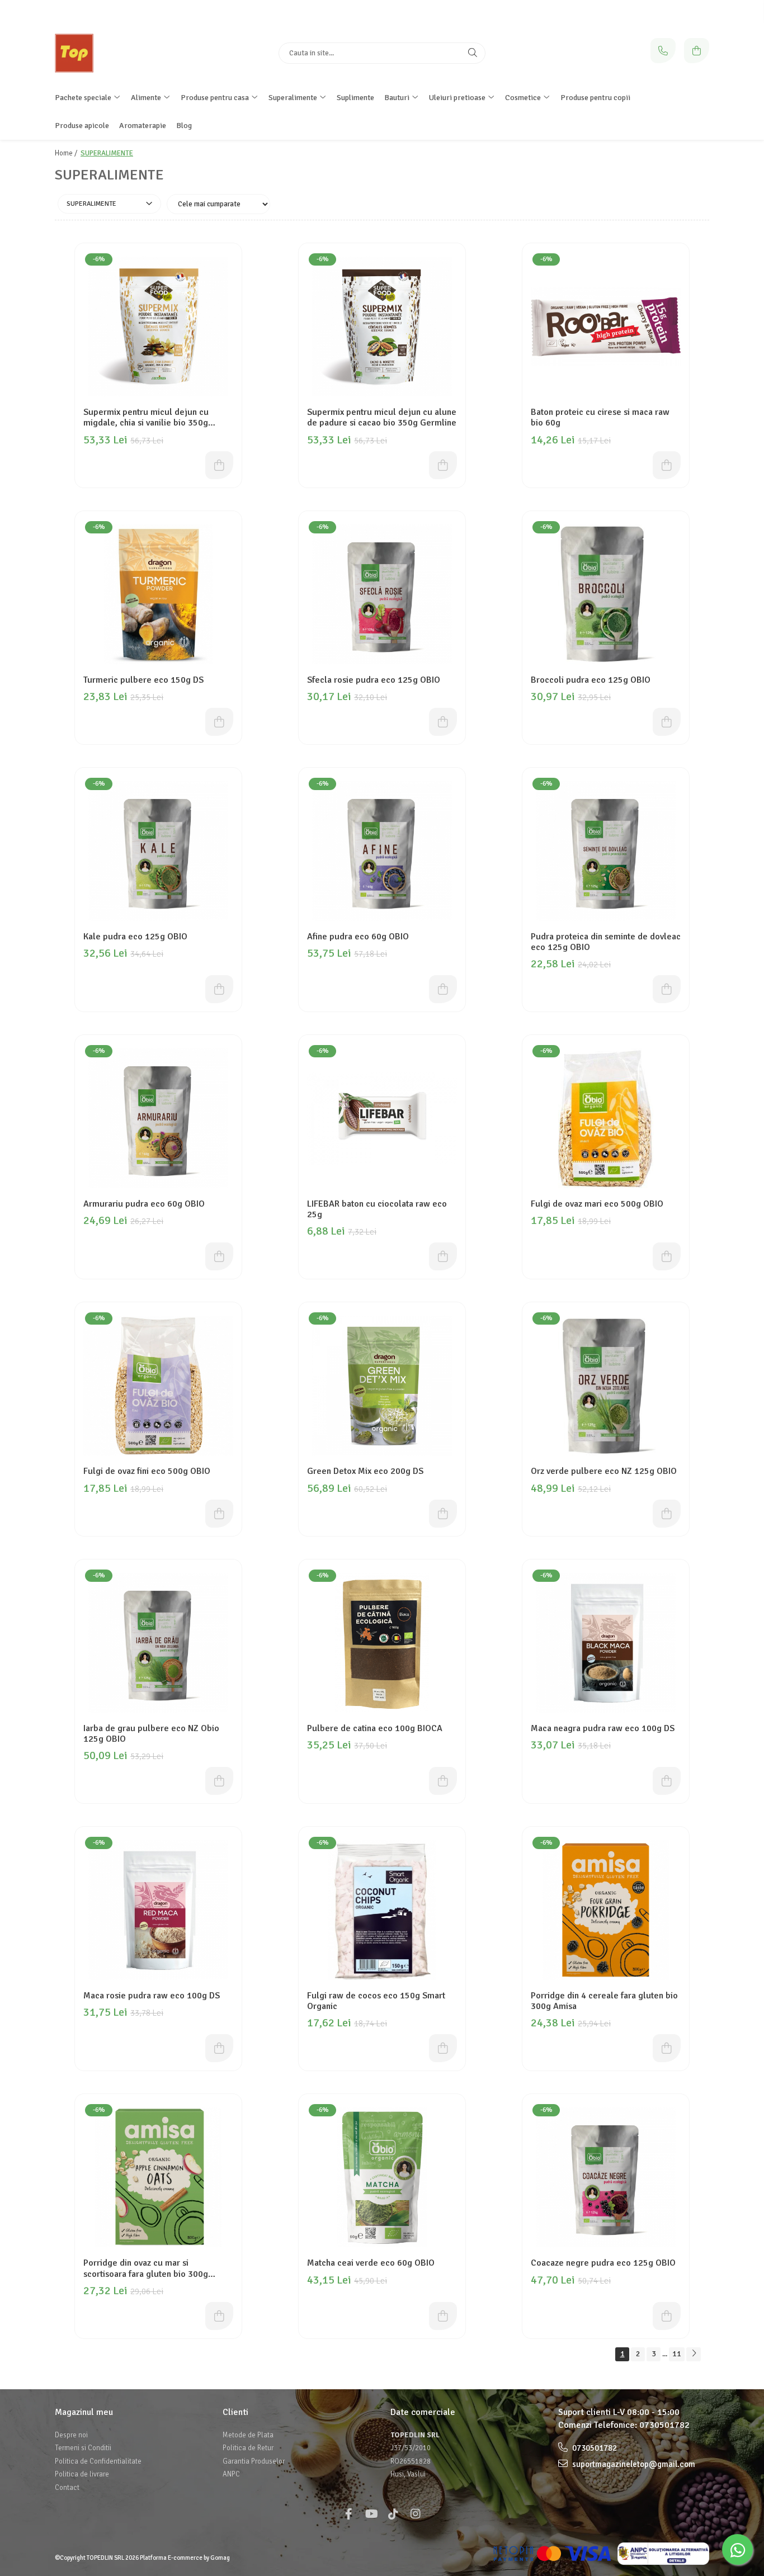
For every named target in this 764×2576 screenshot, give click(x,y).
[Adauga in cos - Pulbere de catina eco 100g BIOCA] (443, 1781)
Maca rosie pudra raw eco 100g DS (152, 1996)
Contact (67, 2488)
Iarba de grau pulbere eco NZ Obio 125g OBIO (151, 1734)
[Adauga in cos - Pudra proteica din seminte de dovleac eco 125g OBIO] (667, 989)
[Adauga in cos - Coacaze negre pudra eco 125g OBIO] (667, 2316)
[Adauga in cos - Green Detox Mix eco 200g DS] (443, 1514)
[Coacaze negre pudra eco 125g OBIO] (606, 2177)
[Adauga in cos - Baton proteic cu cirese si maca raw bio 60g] (667, 465)
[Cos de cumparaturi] (697, 51)
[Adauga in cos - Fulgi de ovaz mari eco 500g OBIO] (667, 1256)
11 (677, 2354)
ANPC (231, 2474)
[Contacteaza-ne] (663, 51)
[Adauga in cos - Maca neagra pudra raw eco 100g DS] (667, 1781)
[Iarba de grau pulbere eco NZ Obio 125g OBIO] (158, 1643)
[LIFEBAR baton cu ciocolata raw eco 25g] (382, 1118)
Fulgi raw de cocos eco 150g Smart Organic (376, 2001)
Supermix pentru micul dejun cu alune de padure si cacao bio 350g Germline (382, 418)
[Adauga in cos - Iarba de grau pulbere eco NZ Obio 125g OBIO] (219, 1781)
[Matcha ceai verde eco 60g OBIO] (382, 2177)
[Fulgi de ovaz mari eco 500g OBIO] (606, 1118)
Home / (67, 153)
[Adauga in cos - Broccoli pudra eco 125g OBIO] (667, 722)
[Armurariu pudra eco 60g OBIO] (158, 1118)
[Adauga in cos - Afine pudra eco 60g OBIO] (443, 989)
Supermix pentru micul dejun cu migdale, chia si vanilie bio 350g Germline (146, 418)
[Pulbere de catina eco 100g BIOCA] (382, 1643)
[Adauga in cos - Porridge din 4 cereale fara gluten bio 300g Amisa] (667, 2048)
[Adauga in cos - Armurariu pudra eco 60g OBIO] (219, 1256)
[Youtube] (371, 2514)
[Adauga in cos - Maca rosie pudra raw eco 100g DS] (219, 2048)
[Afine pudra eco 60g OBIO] (382, 851)
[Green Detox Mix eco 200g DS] (382, 1386)
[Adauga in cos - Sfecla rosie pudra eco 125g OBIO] (443, 722)
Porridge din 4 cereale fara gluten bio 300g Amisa (604, 2001)
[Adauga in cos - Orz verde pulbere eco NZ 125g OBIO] (667, 1514)
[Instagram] (416, 2514)
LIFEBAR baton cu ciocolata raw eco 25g (377, 1209)
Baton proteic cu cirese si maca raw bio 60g (600, 418)
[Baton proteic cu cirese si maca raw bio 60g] (606, 327)
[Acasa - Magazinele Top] (125, 53)
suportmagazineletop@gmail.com (633, 2464)
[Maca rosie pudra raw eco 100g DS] (158, 1910)
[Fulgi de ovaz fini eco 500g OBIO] (158, 1386)
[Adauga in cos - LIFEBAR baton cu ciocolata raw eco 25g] (443, 1256)
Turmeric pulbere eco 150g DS (143, 680)
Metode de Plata (248, 2435)
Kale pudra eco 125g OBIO (135, 937)
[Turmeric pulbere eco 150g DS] (158, 594)
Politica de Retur (248, 2448)
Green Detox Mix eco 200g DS (365, 1471)
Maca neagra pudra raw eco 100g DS (603, 1729)
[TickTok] (393, 2514)
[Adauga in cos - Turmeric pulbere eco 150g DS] (219, 722)
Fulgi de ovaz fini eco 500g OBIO (147, 1471)
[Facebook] (348, 2514)
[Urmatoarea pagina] (694, 2354)
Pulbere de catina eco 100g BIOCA (375, 1729)
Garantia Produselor (254, 2461)
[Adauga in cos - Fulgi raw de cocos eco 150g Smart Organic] (443, 2048)
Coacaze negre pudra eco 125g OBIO (603, 2263)
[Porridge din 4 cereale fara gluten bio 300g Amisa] (606, 1910)
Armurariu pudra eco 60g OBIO (144, 1204)
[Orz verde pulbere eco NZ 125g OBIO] (606, 1386)
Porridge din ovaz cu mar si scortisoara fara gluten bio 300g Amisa (146, 2268)
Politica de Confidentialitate (98, 2461)
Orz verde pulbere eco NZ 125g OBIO (604, 1471)
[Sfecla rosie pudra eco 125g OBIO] (382, 594)
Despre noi (71, 2435)
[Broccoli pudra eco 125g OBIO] (606, 594)
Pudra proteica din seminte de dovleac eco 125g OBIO (606, 942)
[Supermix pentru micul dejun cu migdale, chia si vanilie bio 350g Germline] (158, 327)
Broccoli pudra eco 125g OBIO (591, 680)
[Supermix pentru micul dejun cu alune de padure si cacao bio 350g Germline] (382, 327)
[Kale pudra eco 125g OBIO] (158, 851)
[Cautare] (473, 53)
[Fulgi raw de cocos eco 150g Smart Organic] (382, 1910)
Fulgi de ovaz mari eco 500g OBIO (597, 1204)
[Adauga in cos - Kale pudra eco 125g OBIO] (219, 989)
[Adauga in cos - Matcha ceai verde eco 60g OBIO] (443, 2316)
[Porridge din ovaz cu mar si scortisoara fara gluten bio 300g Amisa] (158, 2177)
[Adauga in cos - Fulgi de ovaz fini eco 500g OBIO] (219, 1514)
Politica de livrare (82, 2474)
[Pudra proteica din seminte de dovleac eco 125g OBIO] (606, 851)
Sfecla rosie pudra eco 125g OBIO (374, 680)
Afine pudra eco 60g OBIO (358, 937)
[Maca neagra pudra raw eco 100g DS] (606, 1643)
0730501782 (664, 2425)
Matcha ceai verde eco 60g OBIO (371, 2263)
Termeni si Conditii (83, 2448)
